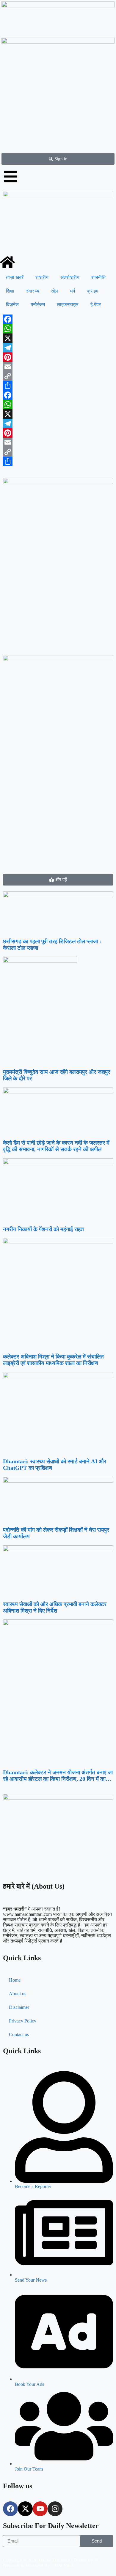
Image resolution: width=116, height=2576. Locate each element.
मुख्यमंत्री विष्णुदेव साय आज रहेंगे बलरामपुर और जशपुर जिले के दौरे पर (57, 1075)
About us (18, 1994)
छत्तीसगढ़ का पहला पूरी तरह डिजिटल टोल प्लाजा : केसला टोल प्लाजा (52, 945)
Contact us (19, 2034)
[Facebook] (58, 319)
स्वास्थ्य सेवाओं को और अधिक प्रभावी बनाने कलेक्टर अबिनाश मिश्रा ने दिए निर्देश (55, 1607)
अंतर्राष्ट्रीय (70, 277)
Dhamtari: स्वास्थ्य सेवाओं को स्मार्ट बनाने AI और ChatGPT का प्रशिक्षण (55, 1465)
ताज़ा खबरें (15, 277)
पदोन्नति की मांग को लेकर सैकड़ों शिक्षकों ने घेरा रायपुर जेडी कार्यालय (56, 1533)
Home (15, 1980)
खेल (55, 291)
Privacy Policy (23, 2021)
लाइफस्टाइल (68, 305)
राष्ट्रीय (42, 277)
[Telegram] (58, 348)
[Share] (58, 386)
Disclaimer (19, 2007)
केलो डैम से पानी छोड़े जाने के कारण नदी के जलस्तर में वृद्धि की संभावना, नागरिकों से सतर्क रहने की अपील (56, 1146)
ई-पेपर (96, 305)
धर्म (72, 291)
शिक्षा (10, 291)
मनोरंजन (38, 305)
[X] (58, 338)
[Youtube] (40, 2509)
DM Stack (64, 2565)
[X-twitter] (25, 2509)
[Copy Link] (58, 376)
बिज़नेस (12, 305)
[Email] (58, 367)
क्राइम (93, 291)
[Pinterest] (58, 357)
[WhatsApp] (58, 329)
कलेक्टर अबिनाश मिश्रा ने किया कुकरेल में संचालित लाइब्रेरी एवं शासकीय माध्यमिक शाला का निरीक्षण (53, 1360)
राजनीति (98, 277)
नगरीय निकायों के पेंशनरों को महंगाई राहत (43, 1229)
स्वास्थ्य (33, 291)
